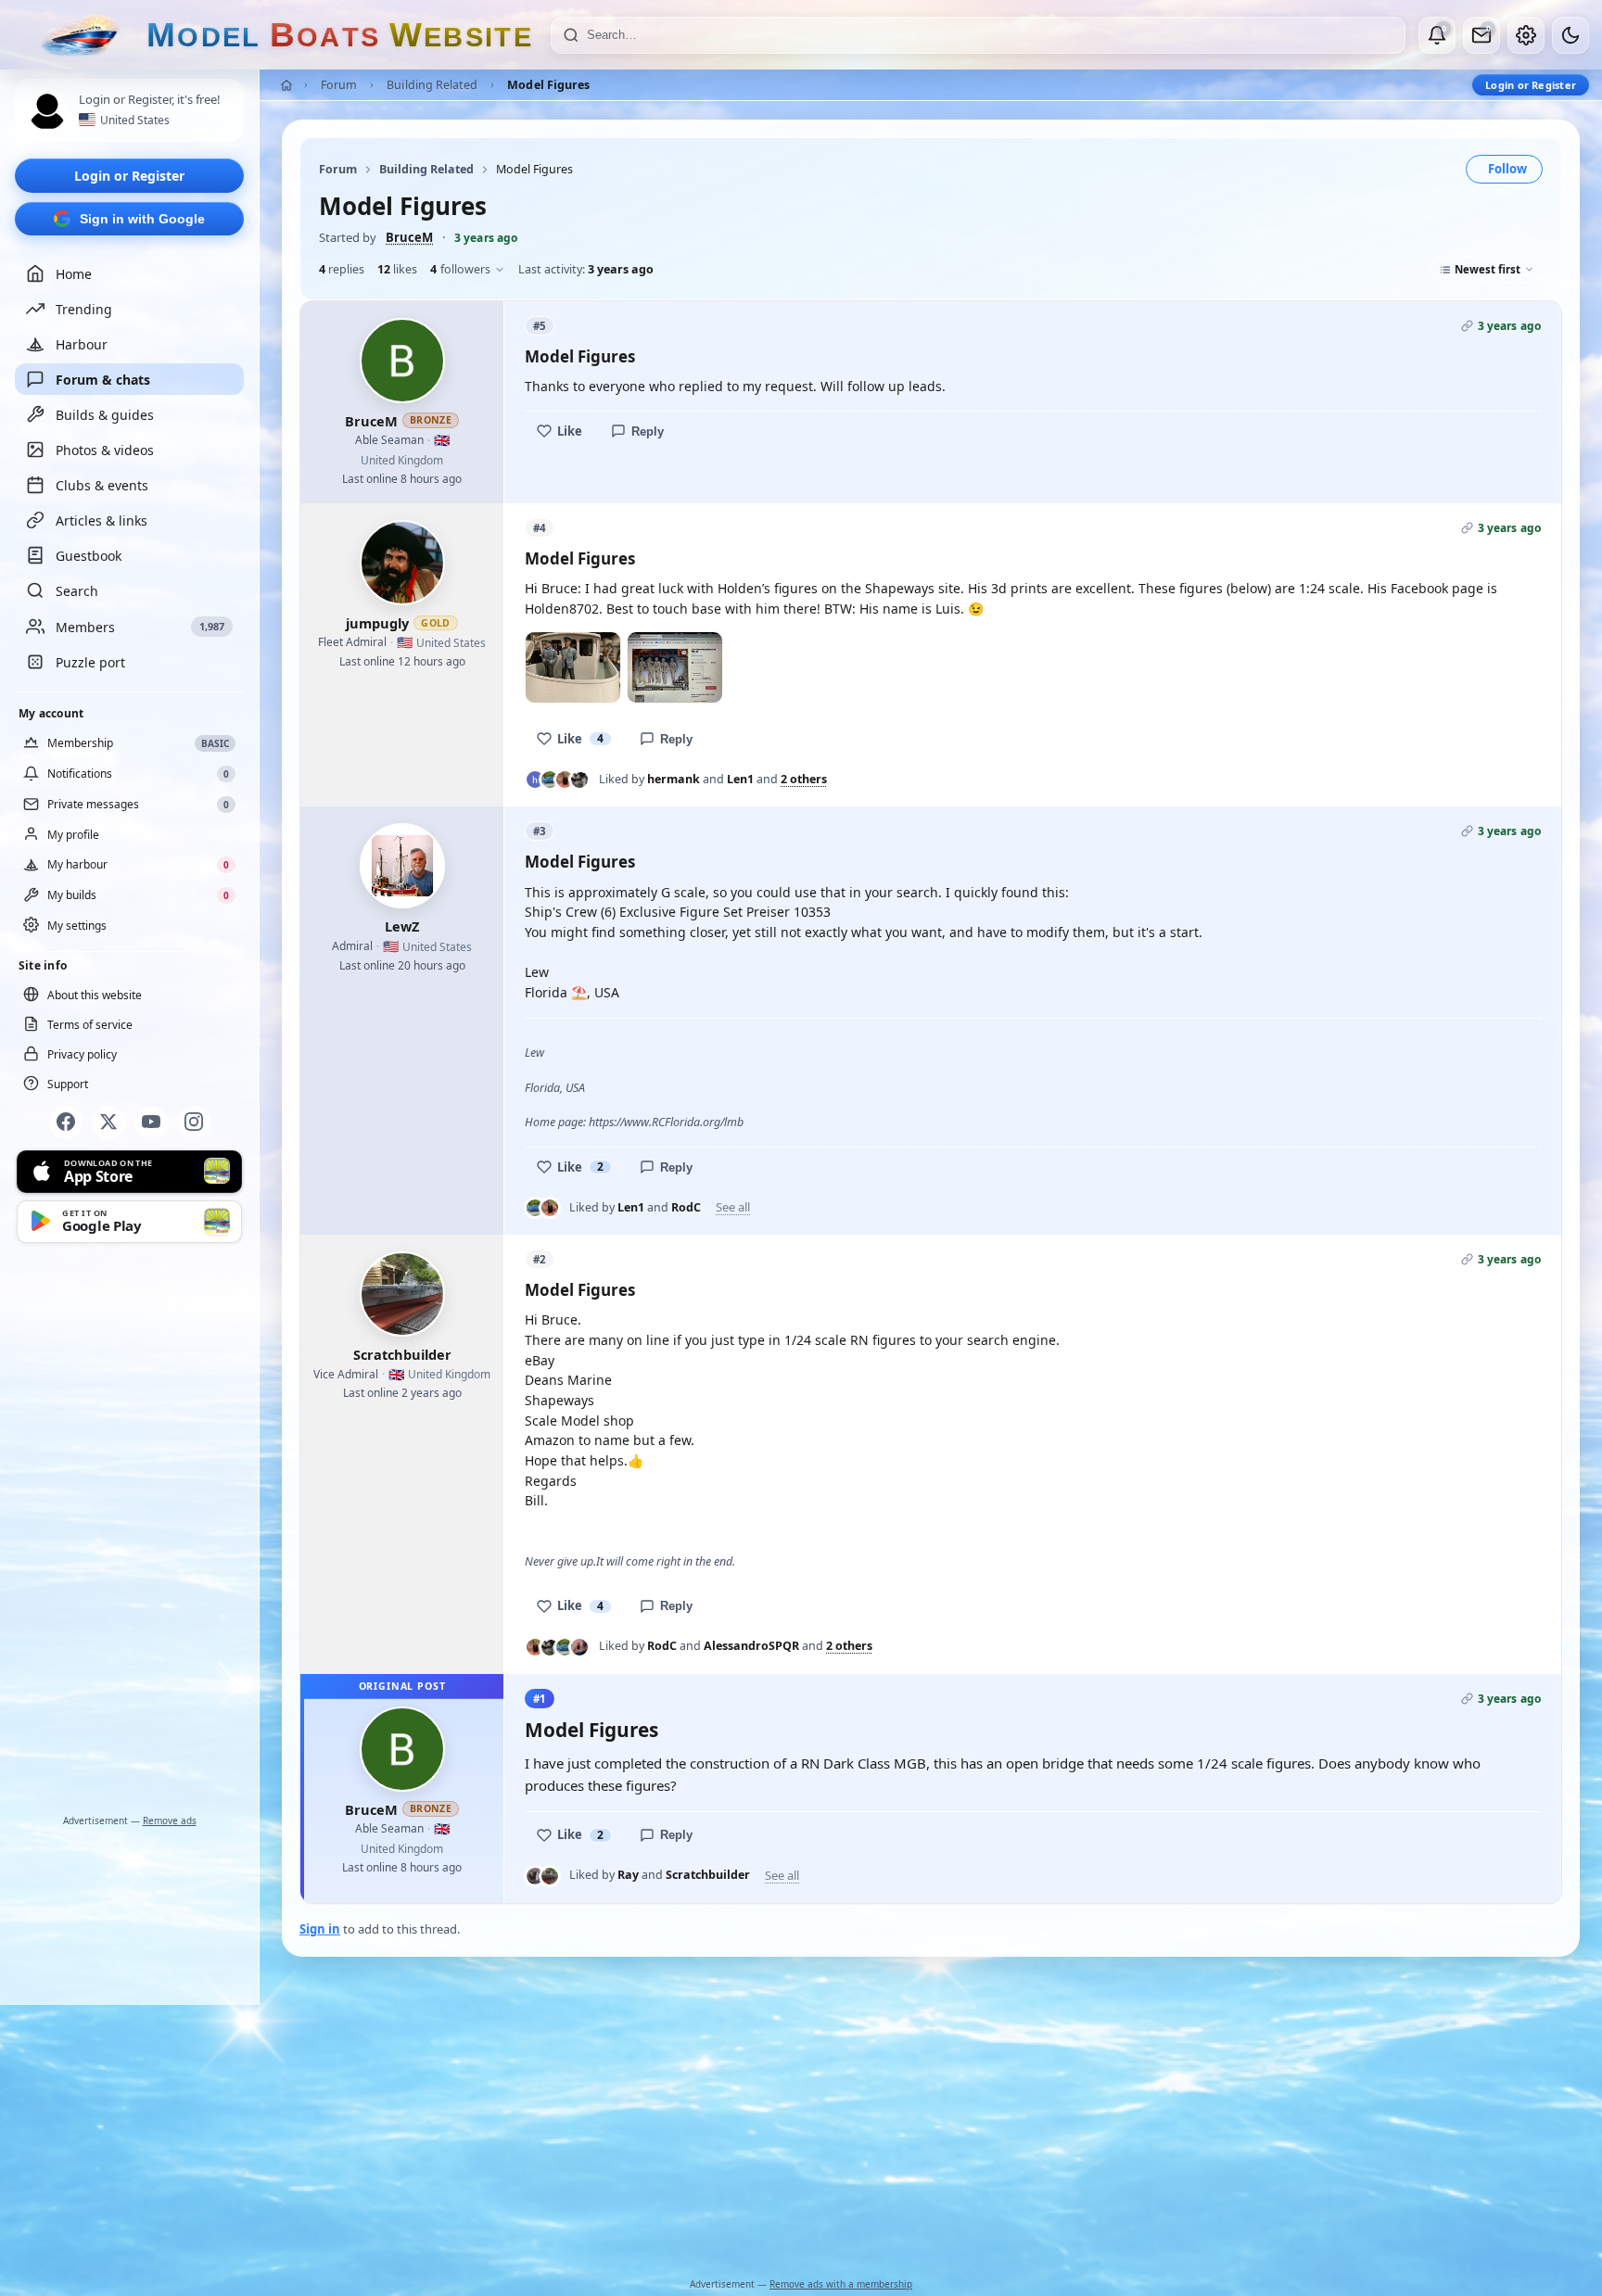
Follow (1507, 169)
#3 (540, 831)
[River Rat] (579, 1647)
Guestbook (89, 556)
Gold (436, 623)
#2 (540, 1259)
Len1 (740, 779)
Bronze (431, 420)
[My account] (1526, 35)
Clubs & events (102, 485)
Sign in (320, 1929)
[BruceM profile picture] (402, 361)
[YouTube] (151, 1122)
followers (460, 269)
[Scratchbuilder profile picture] (402, 1294)
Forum (339, 85)
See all (733, 1207)
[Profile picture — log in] (47, 111)
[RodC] (565, 780)
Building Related (432, 85)
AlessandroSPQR (751, 1646)
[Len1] (550, 780)
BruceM (409, 237)
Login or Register (129, 176)
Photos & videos (105, 450)
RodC (686, 1207)
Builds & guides (105, 415)
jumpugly (377, 623)
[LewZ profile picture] (402, 866)
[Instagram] (194, 1122)
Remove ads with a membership (841, 2284)
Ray (628, 1875)
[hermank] (535, 780)
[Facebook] (66, 1122)
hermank (674, 779)
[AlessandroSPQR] (579, 780)
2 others (804, 780)
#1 (540, 1699)
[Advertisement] (130, 1531)
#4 (540, 528)
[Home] (286, 85)
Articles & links (102, 520)
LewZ (402, 926)
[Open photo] (573, 667)
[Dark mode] (1570, 35)
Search (77, 591)
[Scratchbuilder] (550, 1876)
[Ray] (535, 1876)
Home (74, 274)
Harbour (82, 344)
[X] (108, 1122)
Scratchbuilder (402, 1354)
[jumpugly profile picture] (402, 563)
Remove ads (170, 1820)
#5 (540, 326)
